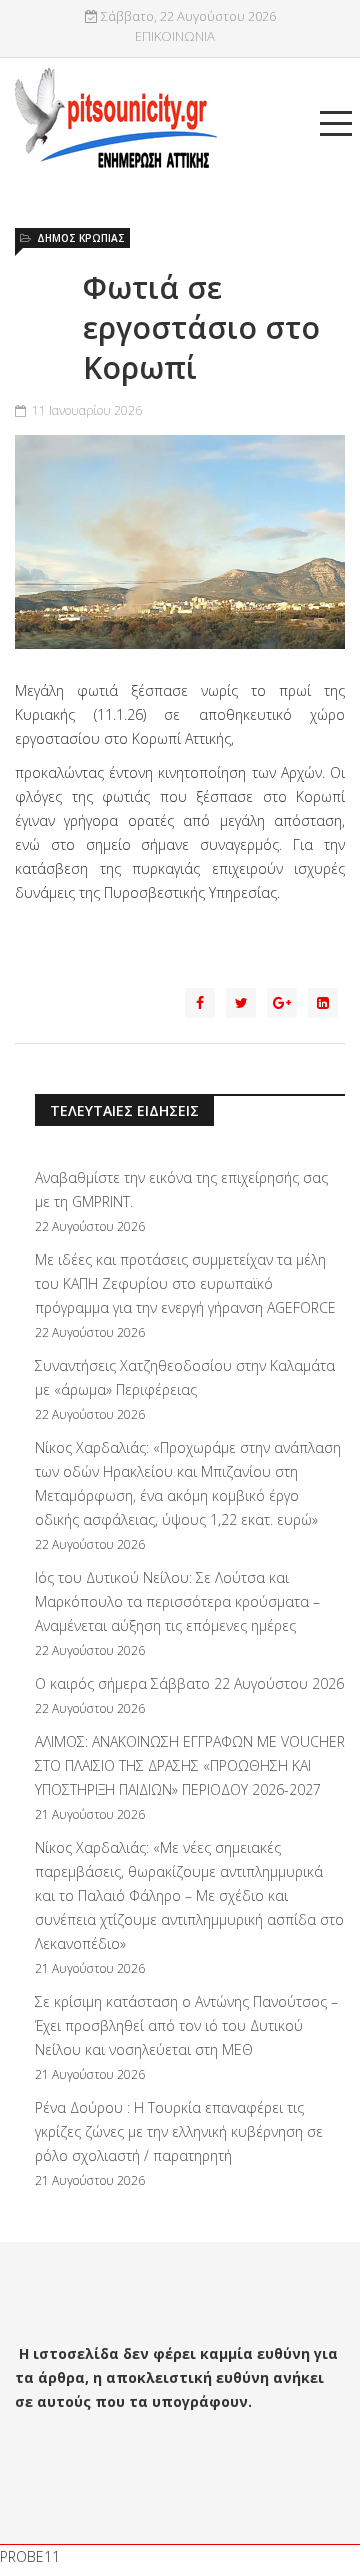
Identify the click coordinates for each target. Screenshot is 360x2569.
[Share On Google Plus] (282, 1003)
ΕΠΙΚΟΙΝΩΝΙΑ (175, 36)
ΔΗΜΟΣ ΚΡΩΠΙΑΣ (81, 238)
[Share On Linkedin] (323, 1003)
